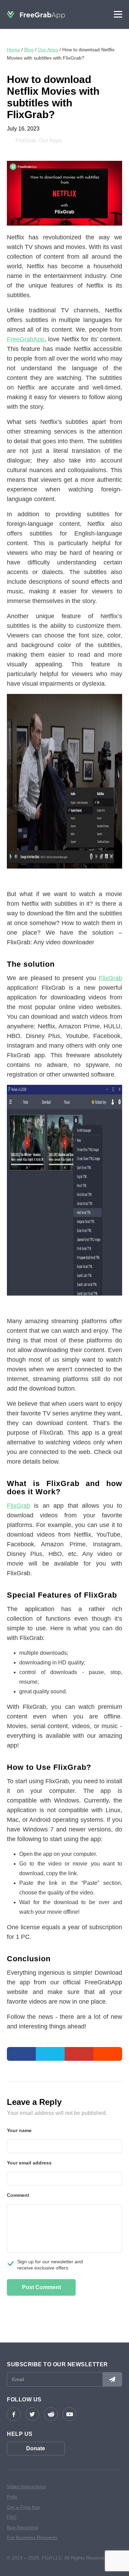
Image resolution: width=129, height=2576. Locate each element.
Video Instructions (26, 2486)
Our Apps (48, 50)
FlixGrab (26, 140)
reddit (51, 2414)
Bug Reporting (23, 2527)
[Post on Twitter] (50, 2054)
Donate (36, 2448)
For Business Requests (32, 2537)
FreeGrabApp (26, 339)
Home (13, 50)
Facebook (14, 2414)
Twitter (32, 2414)
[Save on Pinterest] (79, 2054)
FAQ (12, 2517)
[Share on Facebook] (21, 2054)
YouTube (69, 2414)
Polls (12, 2497)
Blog (29, 50)
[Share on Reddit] (108, 2054)
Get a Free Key (24, 2507)
